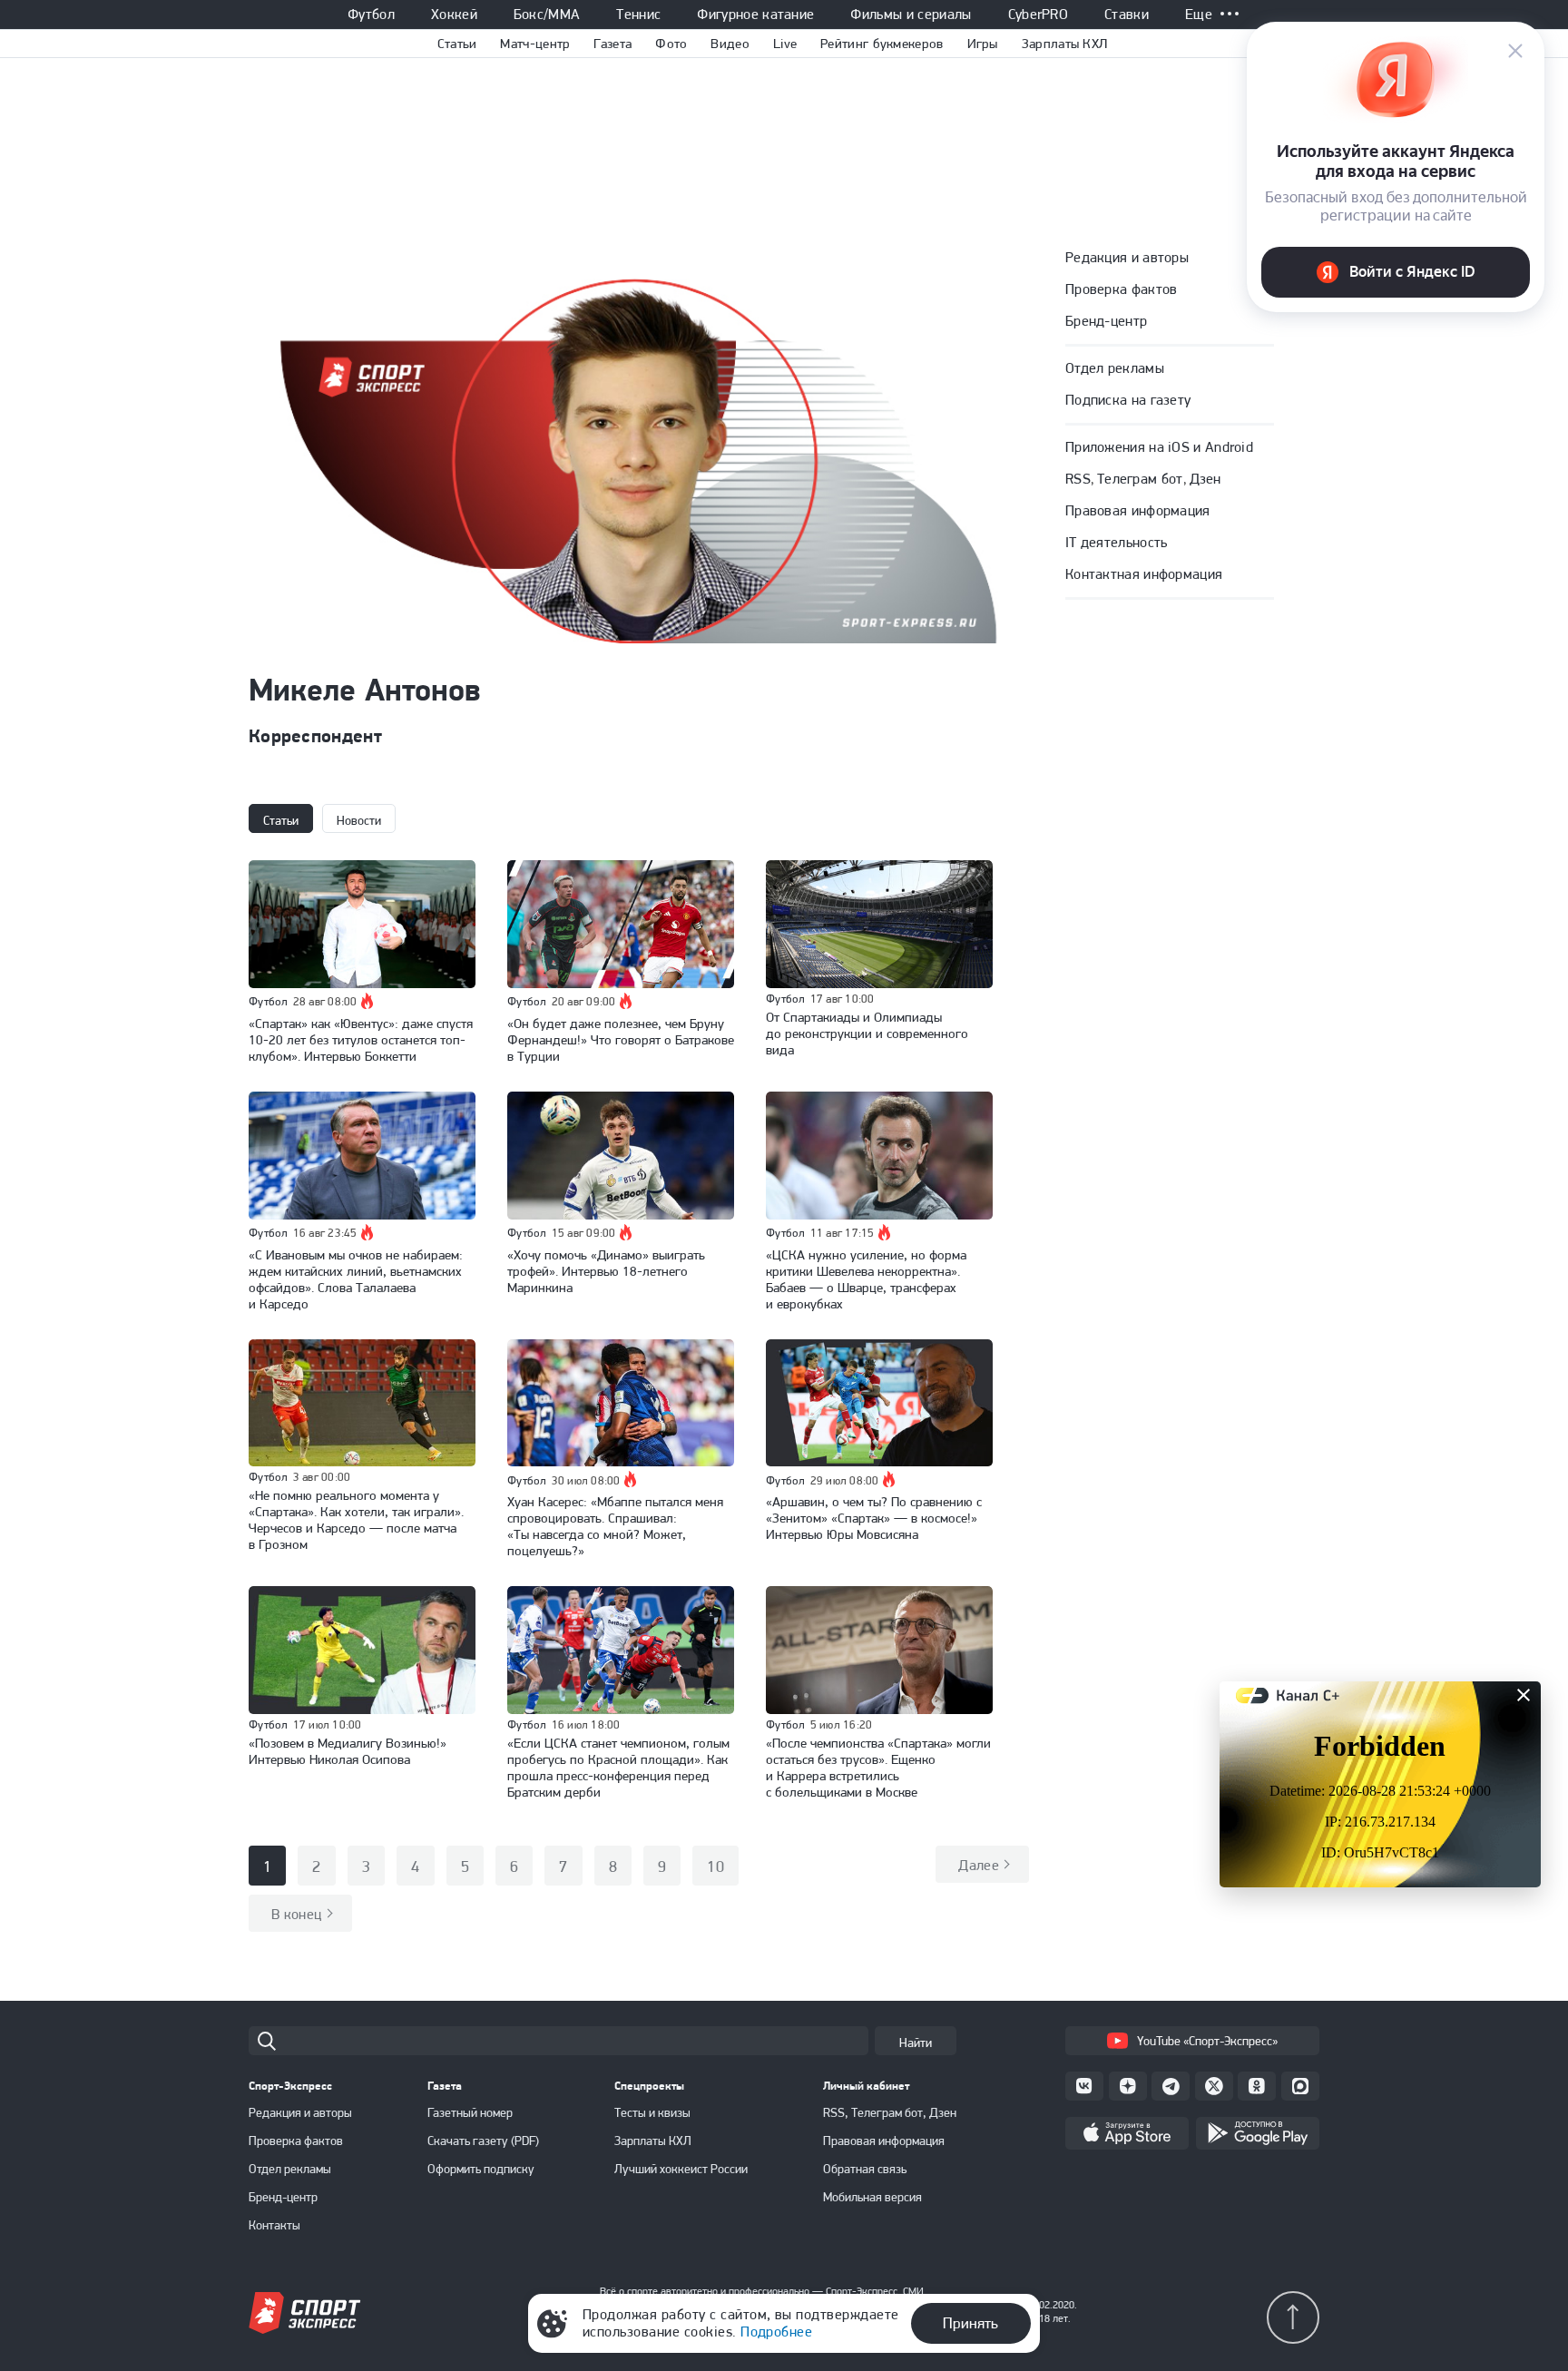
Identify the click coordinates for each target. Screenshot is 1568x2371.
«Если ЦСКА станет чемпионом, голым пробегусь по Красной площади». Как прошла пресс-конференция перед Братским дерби (618, 1768)
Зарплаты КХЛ (1065, 44)
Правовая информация (1138, 510)
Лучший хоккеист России (681, 2169)
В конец (297, 1914)
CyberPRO (1039, 15)
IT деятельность (1117, 542)
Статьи (457, 44)
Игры (983, 44)
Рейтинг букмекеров (882, 44)
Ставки (1127, 15)
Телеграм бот (1140, 479)
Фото (671, 44)
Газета (612, 44)
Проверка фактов (1122, 289)
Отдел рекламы (1115, 368)
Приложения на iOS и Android (1159, 447)
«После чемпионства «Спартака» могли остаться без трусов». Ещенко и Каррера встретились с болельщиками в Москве (878, 1768)
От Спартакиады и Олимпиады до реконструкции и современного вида (867, 1034)
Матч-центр (535, 44)
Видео (730, 44)
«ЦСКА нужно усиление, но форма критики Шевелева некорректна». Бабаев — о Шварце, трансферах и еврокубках (866, 1279)
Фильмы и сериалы (911, 15)
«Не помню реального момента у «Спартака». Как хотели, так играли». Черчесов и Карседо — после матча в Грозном (356, 1520)
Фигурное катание (755, 15)
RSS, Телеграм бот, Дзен (890, 2112)
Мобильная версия (872, 2197)
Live (785, 44)
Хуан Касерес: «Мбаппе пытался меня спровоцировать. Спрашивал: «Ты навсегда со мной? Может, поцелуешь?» (615, 1526)
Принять (970, 2323)
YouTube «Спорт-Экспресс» (1207, 2041)
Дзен (1205, 479)
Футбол (371, 15)
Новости (359, 820)
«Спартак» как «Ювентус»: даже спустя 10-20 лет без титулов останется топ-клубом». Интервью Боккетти (361, 1040)
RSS (1078, 479)
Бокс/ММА (547, 15)
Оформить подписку (481, 2169)
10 (715, 1866)
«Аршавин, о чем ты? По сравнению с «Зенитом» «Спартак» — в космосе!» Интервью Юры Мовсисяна (874, 1518)
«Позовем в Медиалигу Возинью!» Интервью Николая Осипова (348, 1751)
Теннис (638, 15)
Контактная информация (1144, 574)
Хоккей (454, 15)
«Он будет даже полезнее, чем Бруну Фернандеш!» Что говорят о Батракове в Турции (621, 1040)
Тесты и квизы (652, 2112)
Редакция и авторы (1127, 257)
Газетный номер (470, 2112)
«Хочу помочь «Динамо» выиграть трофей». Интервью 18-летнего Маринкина (606, 1271)
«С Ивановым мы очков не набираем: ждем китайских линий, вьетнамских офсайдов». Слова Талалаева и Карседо (356, 1279)
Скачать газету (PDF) (483, 2141)
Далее (979, 1865)
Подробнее (776, 2332)
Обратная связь (865, 2169)
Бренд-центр (1106, 321)
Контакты (274, 2225)
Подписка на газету (1128, 400)
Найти (916, 2043)
